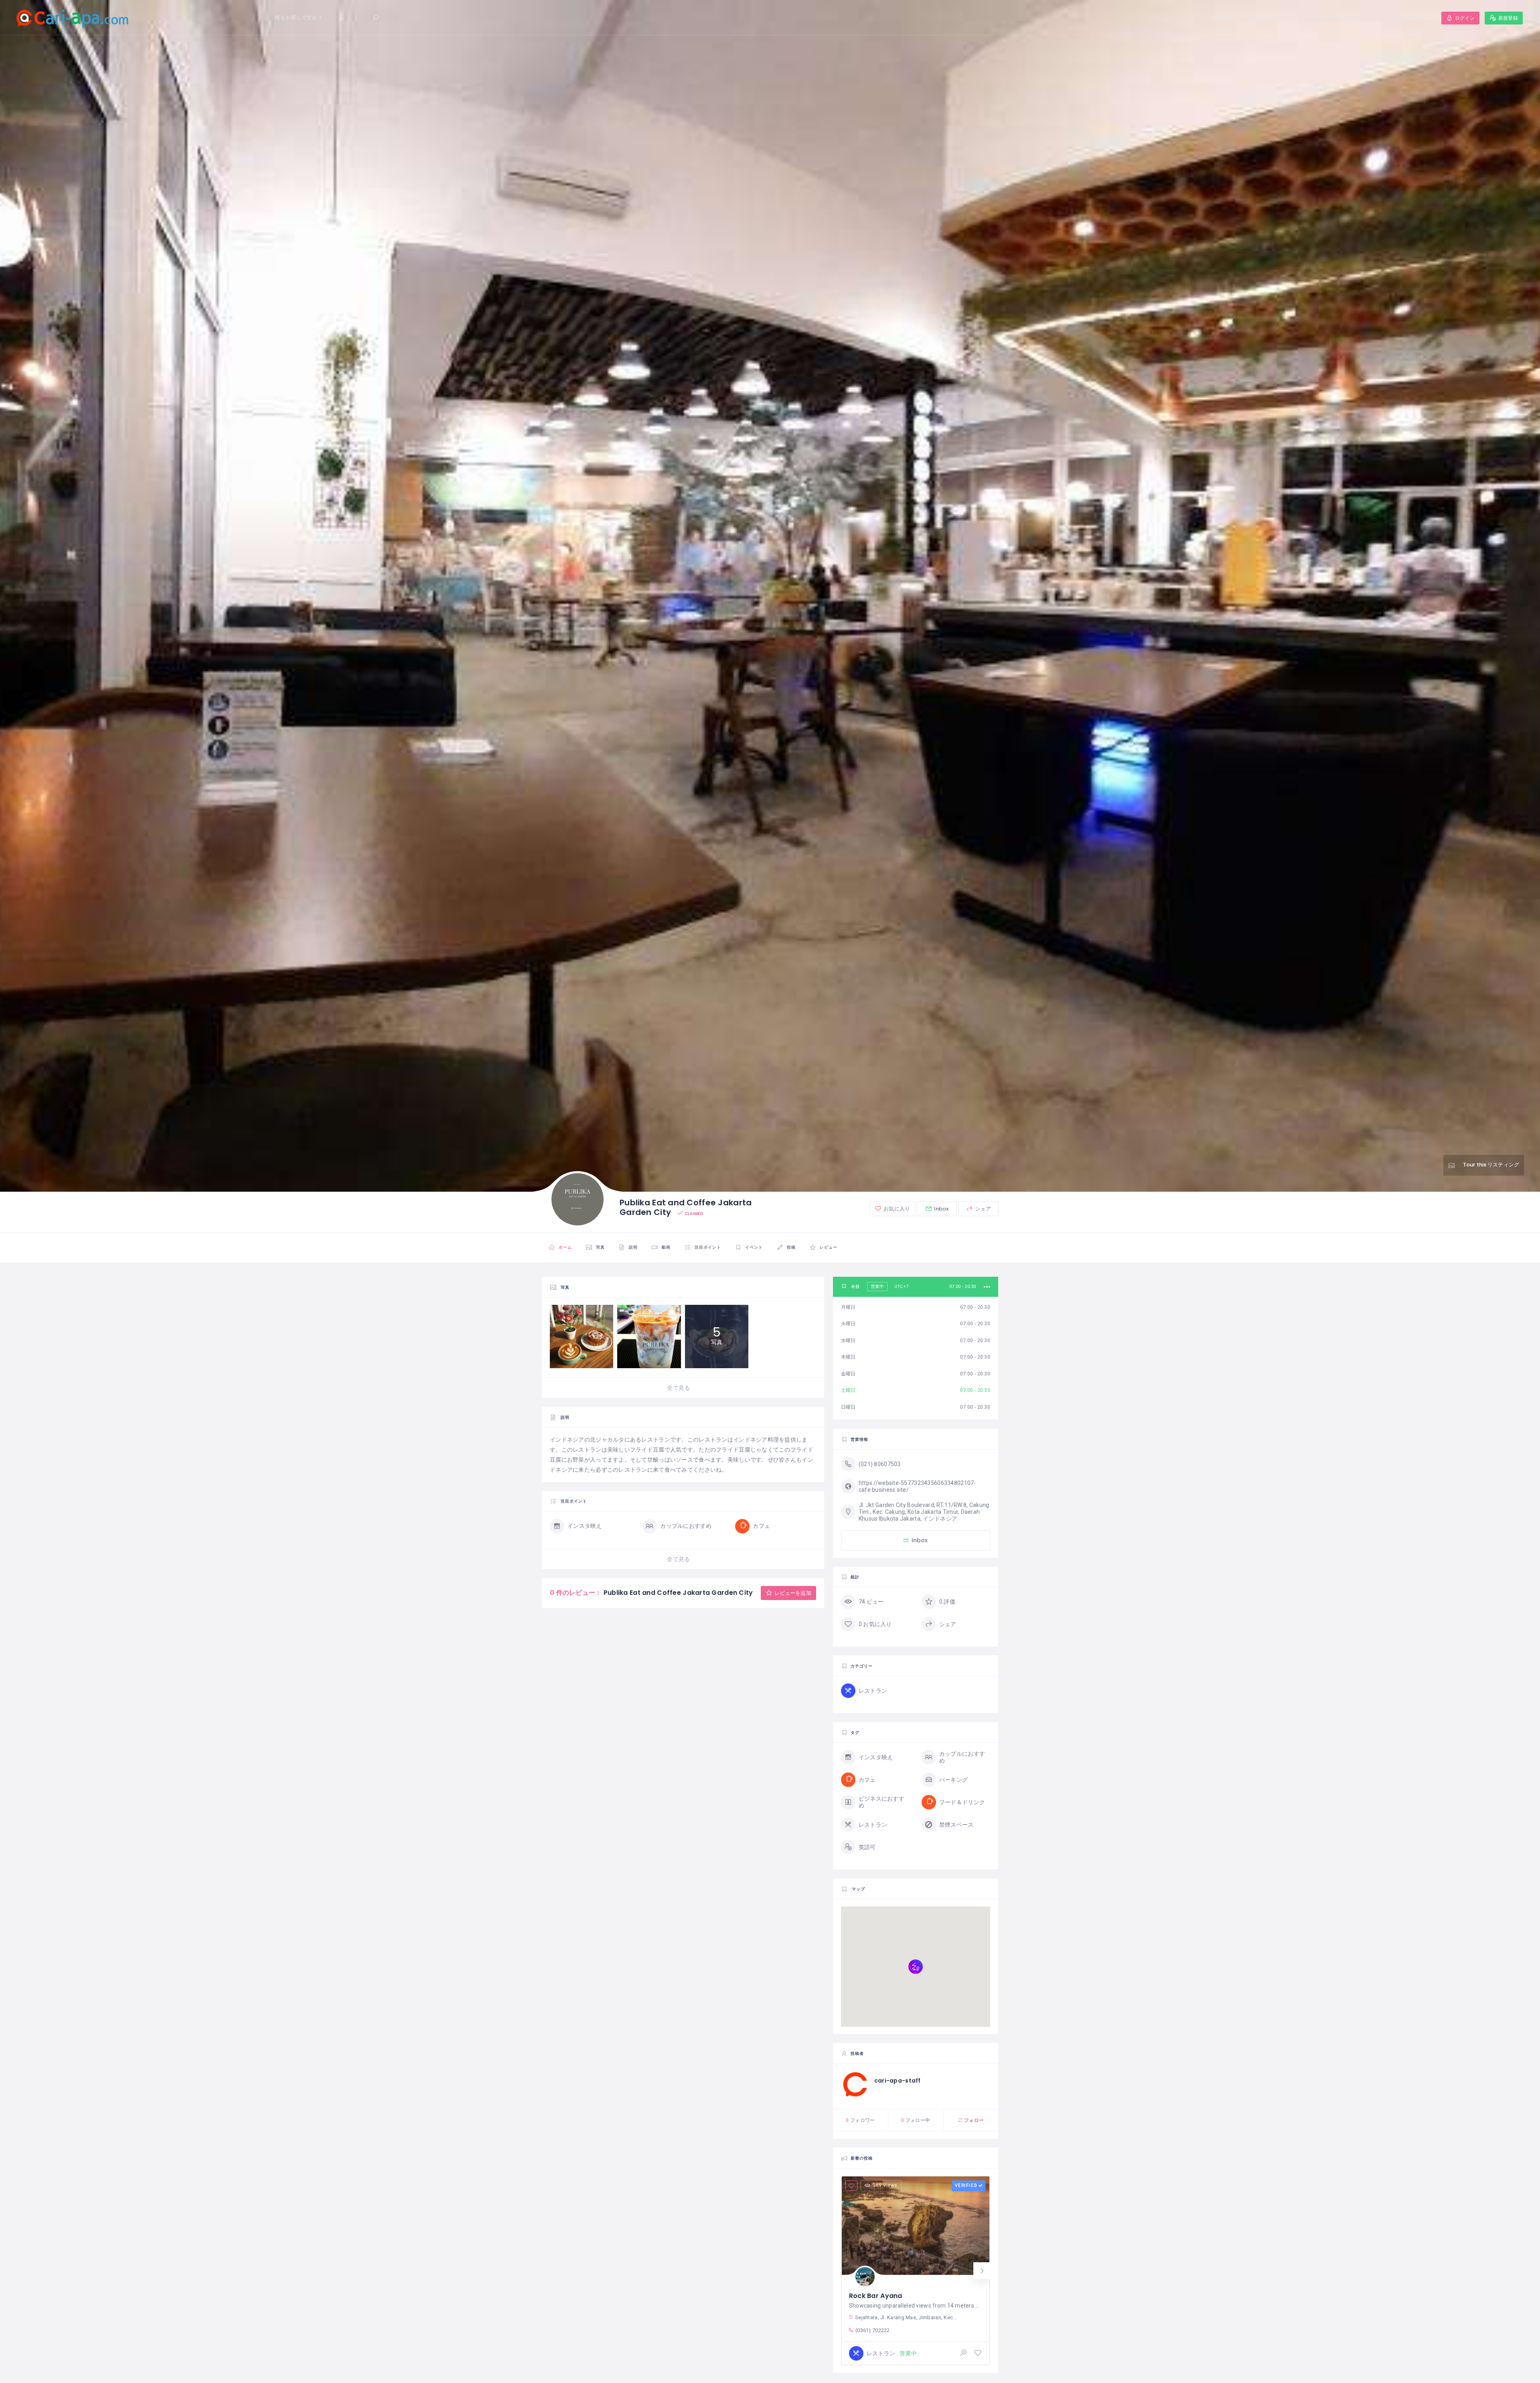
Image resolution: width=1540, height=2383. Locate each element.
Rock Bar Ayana (876, 2296)
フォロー (973, 2120)
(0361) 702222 (873, 2330)
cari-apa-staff (898, 2081)
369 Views (885, 2185)
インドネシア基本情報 (1330, 17)
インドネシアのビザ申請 (1399, 17)
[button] (982, 2271)
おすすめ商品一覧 (1268, 17)
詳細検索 (1221, 17)
